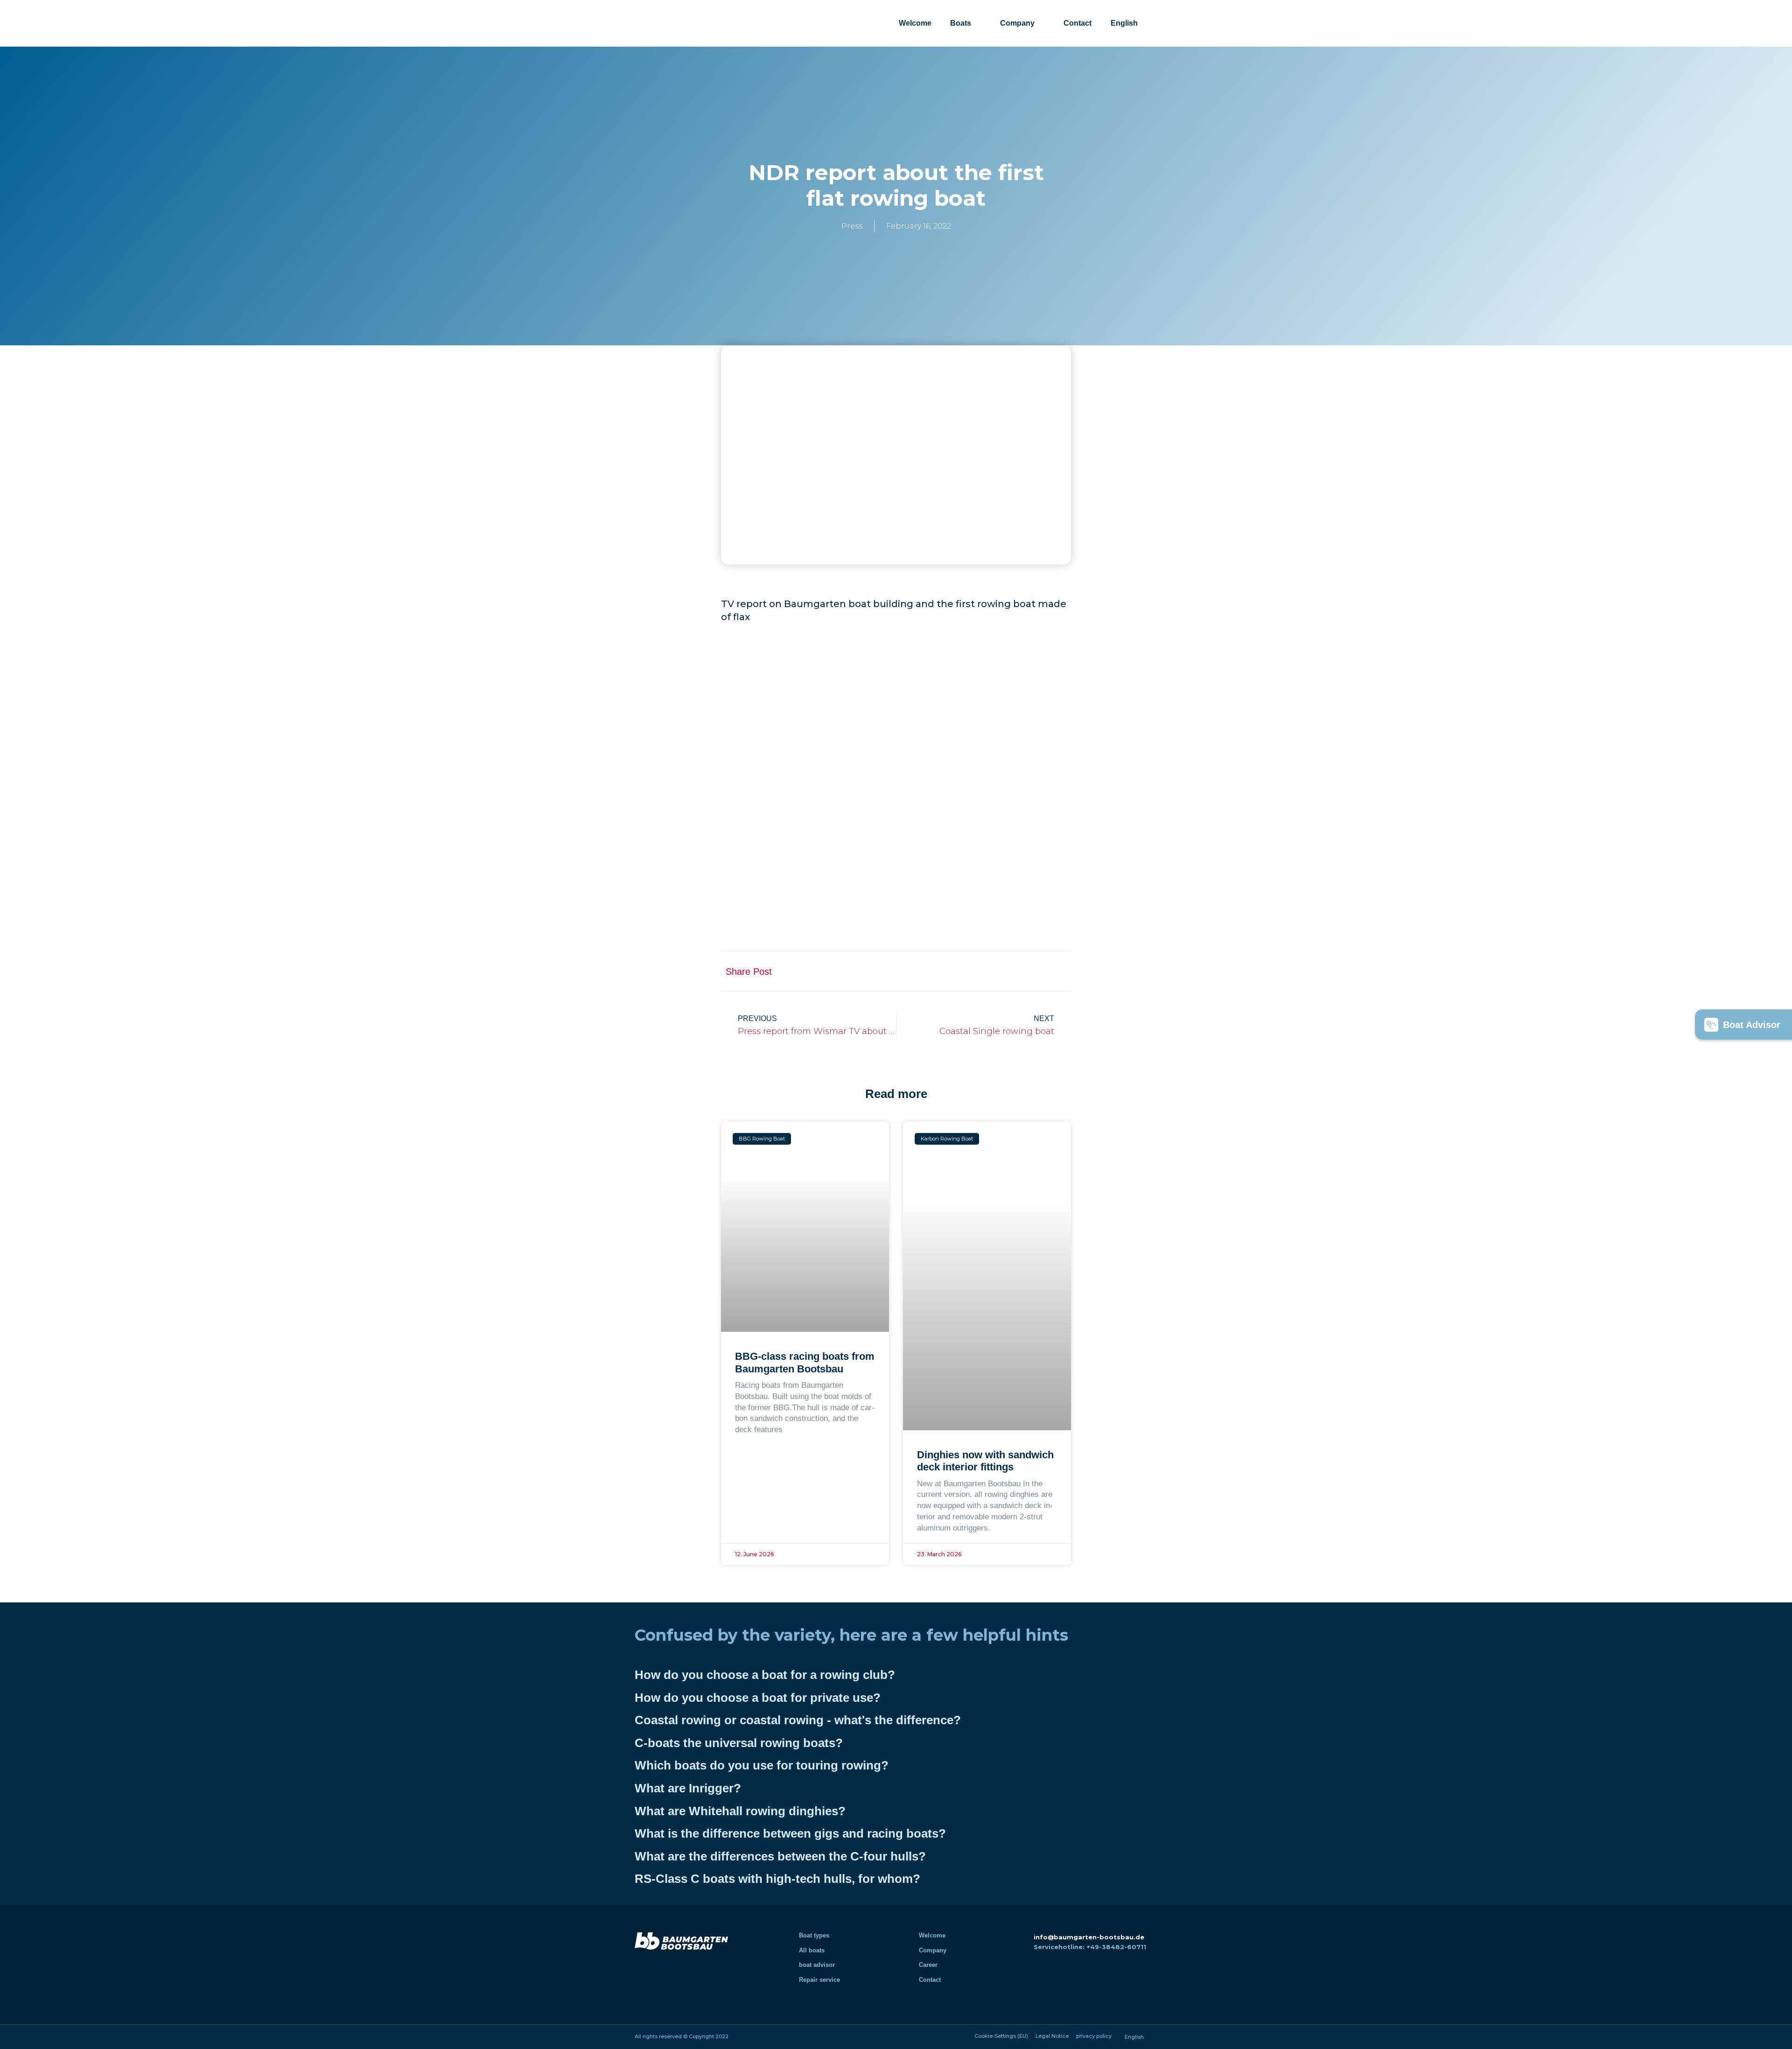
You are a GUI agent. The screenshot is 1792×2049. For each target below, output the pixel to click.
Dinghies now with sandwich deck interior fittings (985, 1461)
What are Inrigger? (688, 1788)
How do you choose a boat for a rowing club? (765, 1675)
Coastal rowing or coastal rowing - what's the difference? (798, 1720)
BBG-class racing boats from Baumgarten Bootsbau (805, 1362)
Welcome (915, 23)
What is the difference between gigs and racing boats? (790, 1833)
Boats (961, 23)
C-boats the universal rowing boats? (739, 1743)
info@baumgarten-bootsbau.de (1089, 1937)
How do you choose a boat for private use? (758, 1698)
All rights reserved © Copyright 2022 (682, 2036)
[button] (969, 971)
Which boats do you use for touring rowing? (762, 1765)
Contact (1078, 23)
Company (1017, 23)
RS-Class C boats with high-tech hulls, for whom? (777, 1879)
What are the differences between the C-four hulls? (780, 1856)
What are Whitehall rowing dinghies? (740, 1811)
